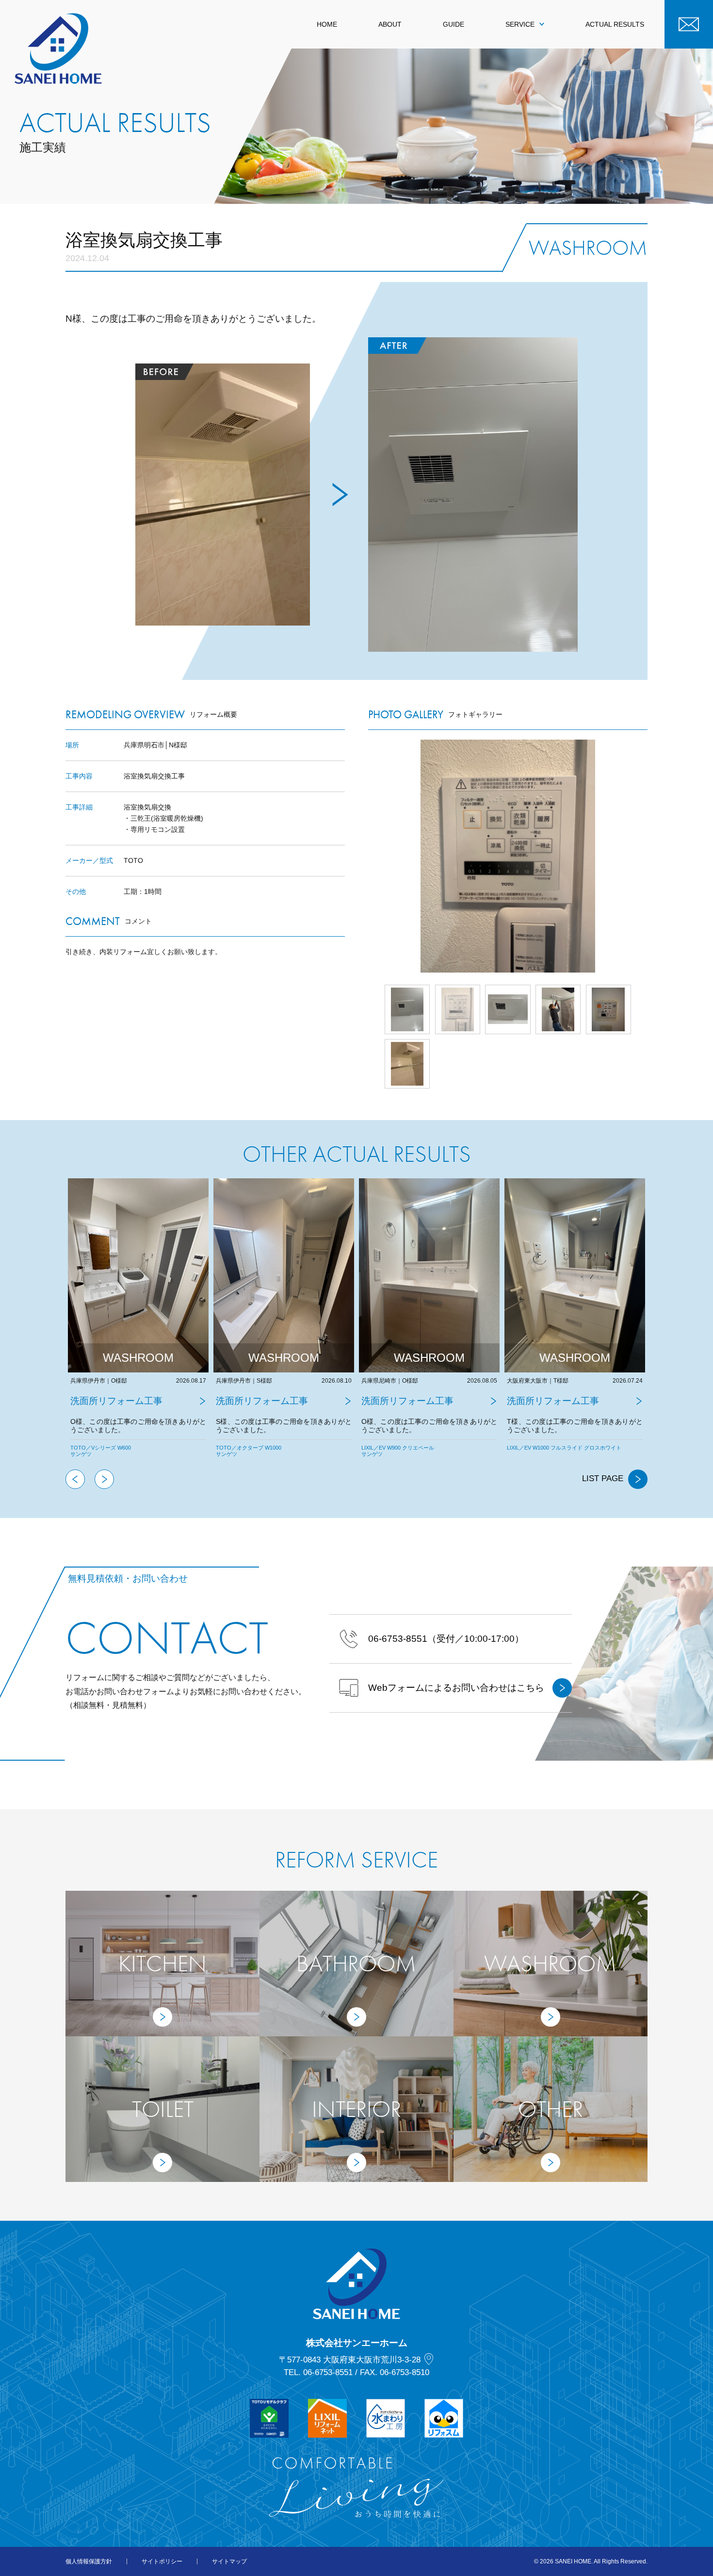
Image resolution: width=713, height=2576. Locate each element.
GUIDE (454, 24)
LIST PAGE (603, 1478)
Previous (75, 1479)
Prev (368, 856)
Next (648, 856)
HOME (327, 24)
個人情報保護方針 (89, 2561)
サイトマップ (229, 2561)
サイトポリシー (162, 2561)
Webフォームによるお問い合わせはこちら (456, 1688)
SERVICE (520, 24)
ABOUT (390, 24)
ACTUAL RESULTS (615, 24)
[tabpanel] (139, 1324)
